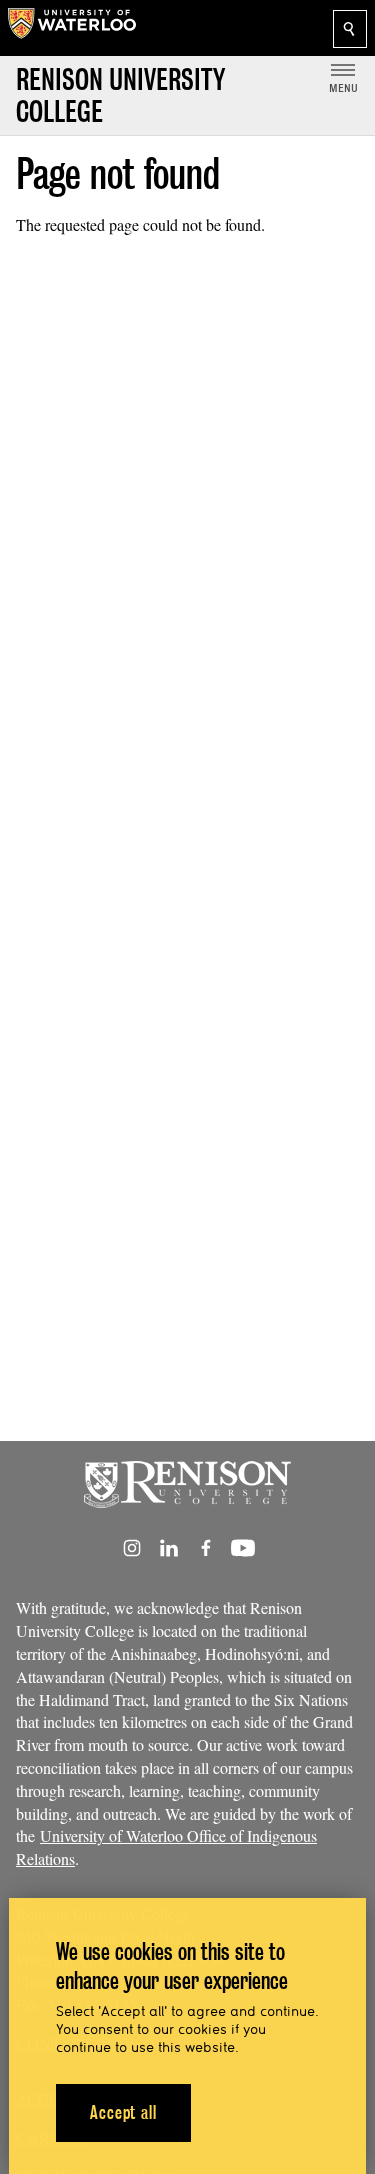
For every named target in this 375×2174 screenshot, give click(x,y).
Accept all (123, 2112)
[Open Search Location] (350, 29)
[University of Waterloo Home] (72, 28)
